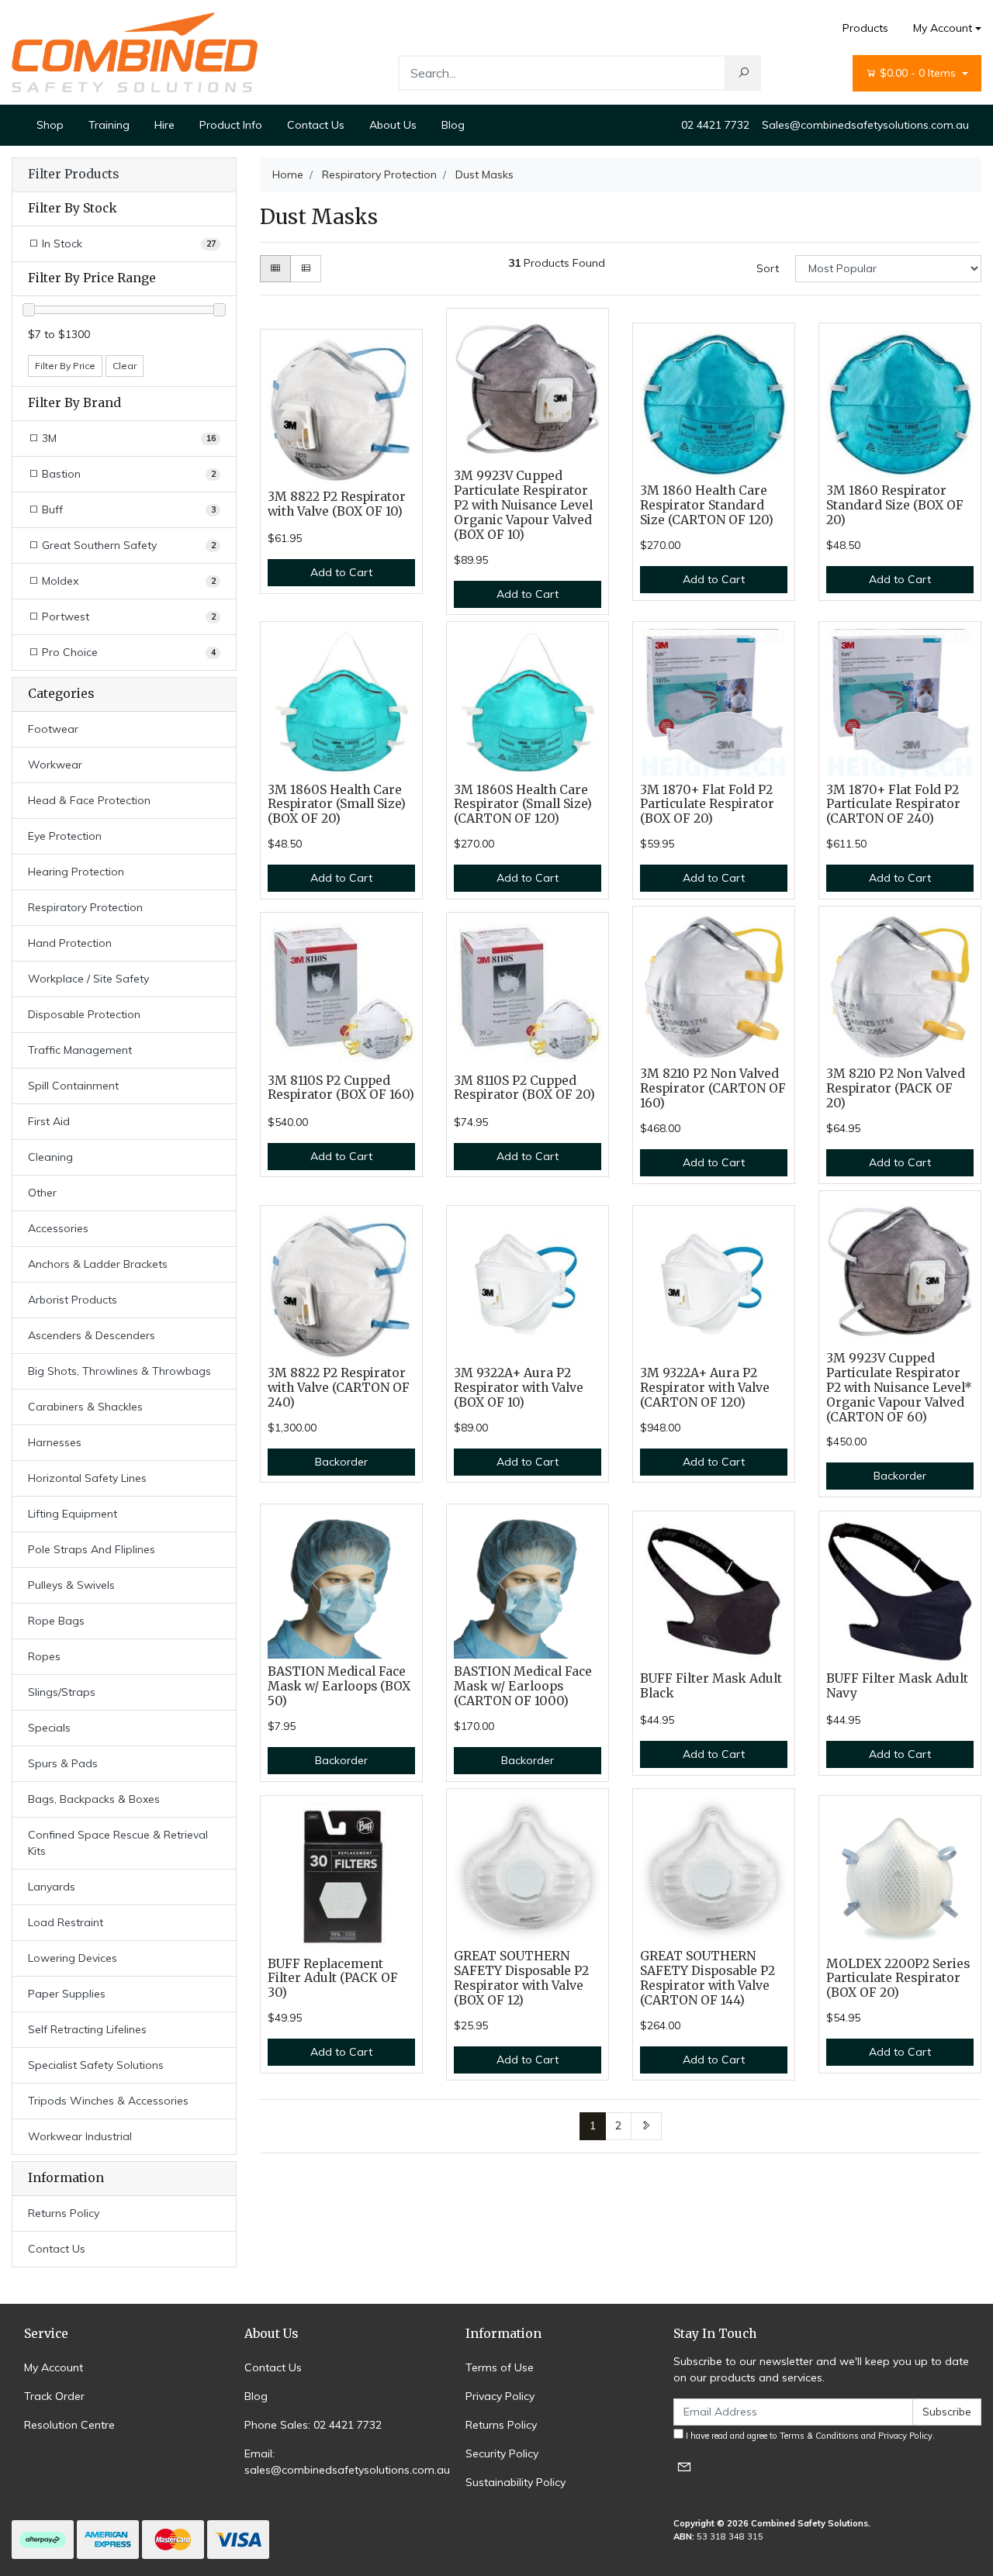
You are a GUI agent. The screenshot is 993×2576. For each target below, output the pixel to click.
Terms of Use (500, 2367)
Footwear (53, 729)
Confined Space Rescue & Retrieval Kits (118, 1843)
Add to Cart (341, 572)
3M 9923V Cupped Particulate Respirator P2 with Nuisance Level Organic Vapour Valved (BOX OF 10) (523, 505)
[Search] (743, 73)
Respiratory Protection (85, 907)
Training (109, 125)
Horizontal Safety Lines (87, 1478)
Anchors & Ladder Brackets (98, 1264)
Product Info (231, 125)
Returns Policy (64, 2213)
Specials (49, 1728)
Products (865, 28)
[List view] (306, 269)
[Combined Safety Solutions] (135, 51)
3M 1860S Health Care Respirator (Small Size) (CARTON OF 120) (523, 805)
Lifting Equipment (73, 1514)
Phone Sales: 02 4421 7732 (313, 2425)
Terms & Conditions (819, 2436)
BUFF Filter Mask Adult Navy (897, 1686)
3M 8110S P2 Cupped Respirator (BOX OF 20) (524, 1088)
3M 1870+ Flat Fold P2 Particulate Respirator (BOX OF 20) (707, 805)
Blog (453, 125)
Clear (125, 366)
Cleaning (50, 1157)
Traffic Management (80, 1050)
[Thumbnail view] (275, 269)
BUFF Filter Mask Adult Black (711, 1686)
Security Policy (502, 2453)
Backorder (341, 1462)
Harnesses (55, 1442)
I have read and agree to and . (809, 2436)
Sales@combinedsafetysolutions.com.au (865, 125)
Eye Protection (65, 836)
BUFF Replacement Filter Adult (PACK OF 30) (333, 1979)
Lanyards (52, 1887)
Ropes (44, 1656)
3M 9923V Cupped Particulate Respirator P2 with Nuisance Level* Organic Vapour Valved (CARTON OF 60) (899, 1388)
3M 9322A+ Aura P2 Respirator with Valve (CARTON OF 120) (705, 1388)
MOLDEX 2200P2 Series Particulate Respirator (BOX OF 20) (898, 1979)
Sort (768, 268)
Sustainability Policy (516, 2482)
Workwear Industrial (80, 2136)
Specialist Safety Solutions (96, 2065)
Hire (164, 125)
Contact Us (316, 125)
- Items (919, 73)
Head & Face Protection (89, 800)
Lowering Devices (73, 1958)
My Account (943, 28)
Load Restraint (66, 1922)
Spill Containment (73, 1086)
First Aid (49, 1121)
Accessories (58, 1228)
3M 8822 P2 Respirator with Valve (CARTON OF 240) (339, 1388)
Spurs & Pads (63, 1763)
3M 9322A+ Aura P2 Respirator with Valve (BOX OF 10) (519, 1388)
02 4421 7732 (715, 125)
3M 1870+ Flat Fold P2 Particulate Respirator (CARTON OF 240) (893, 805)
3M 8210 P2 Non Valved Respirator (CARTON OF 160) (713, 1088)
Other (42, 1193)
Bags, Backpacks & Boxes (94, 1799)
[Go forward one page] (646, 2126)
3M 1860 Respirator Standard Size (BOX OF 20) (895, 505)
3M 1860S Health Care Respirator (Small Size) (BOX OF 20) (337, 805)
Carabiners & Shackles (85, 1407)
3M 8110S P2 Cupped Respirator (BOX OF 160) (341, 1088)
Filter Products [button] (73, 174)
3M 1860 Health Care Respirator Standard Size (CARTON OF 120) (707, 505)
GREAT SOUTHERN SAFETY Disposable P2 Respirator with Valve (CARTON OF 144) (708, 1978)
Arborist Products (73, 1300)
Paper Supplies (67, 1994)
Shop (50, 125)
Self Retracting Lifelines (87, 2029)
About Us (393, 125)
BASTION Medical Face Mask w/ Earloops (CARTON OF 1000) (523, 1686)
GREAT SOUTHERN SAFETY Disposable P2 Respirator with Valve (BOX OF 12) (521, 1978)
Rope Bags (56, 1621)
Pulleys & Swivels (71, 1585)
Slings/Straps (62, 1692)
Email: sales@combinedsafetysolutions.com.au (347, 2462)
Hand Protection (70, 943)
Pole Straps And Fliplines (92, 1549)
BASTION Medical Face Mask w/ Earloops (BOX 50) (339, 1686)
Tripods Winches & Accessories (108, 2101)
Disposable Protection (84, 1014)
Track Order (54, 2396)
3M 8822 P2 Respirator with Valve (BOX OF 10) (337, 504)
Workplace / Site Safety (88, 979)
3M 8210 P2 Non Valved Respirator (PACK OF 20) (896, 1088)
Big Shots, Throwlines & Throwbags (119, 1371)
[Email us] (684, 2466)
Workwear (55, 765)
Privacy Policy (500, 2396)
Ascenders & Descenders (92, 1335)
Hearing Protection (76, 872)
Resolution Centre (69, 2425)
